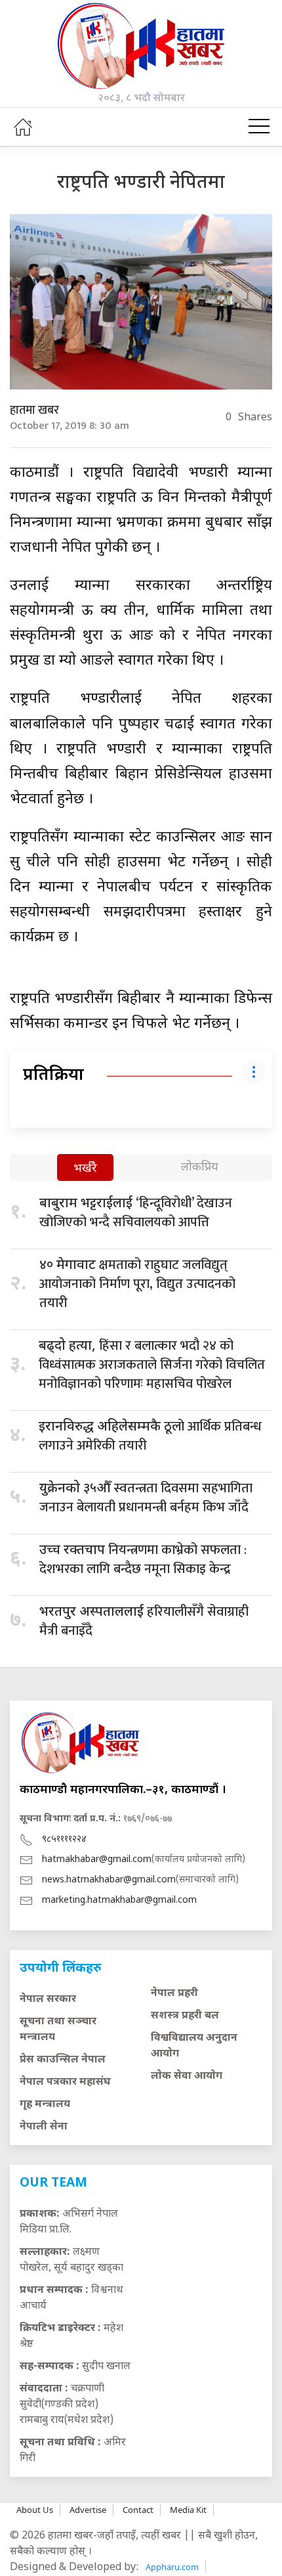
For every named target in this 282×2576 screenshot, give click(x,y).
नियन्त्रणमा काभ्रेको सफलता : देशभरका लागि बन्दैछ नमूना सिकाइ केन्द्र (143, 1560)
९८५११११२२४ (64, 1839)
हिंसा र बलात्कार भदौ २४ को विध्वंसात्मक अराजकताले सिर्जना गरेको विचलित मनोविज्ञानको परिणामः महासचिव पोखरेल (152, 1365)
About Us (35, 2510)
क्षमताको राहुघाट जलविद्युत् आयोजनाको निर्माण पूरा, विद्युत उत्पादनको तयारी (137, 1284)
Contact (138, 2510)
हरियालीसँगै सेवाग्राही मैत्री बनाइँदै (144, 1621)
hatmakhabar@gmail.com (97, 1860)
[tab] (85, 1169)
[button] (259, 127)
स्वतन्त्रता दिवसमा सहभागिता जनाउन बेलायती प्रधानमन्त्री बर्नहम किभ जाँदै (146, 1498)
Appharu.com (172, 2567)
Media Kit (188, 2510)
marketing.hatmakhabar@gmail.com (119, 1900)
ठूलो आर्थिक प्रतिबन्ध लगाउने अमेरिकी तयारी (150, 1436)
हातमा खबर (34, 411)
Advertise (88, 2510)
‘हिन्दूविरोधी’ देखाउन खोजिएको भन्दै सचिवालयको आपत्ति (136, 1213)
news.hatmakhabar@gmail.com (109, 1880)
